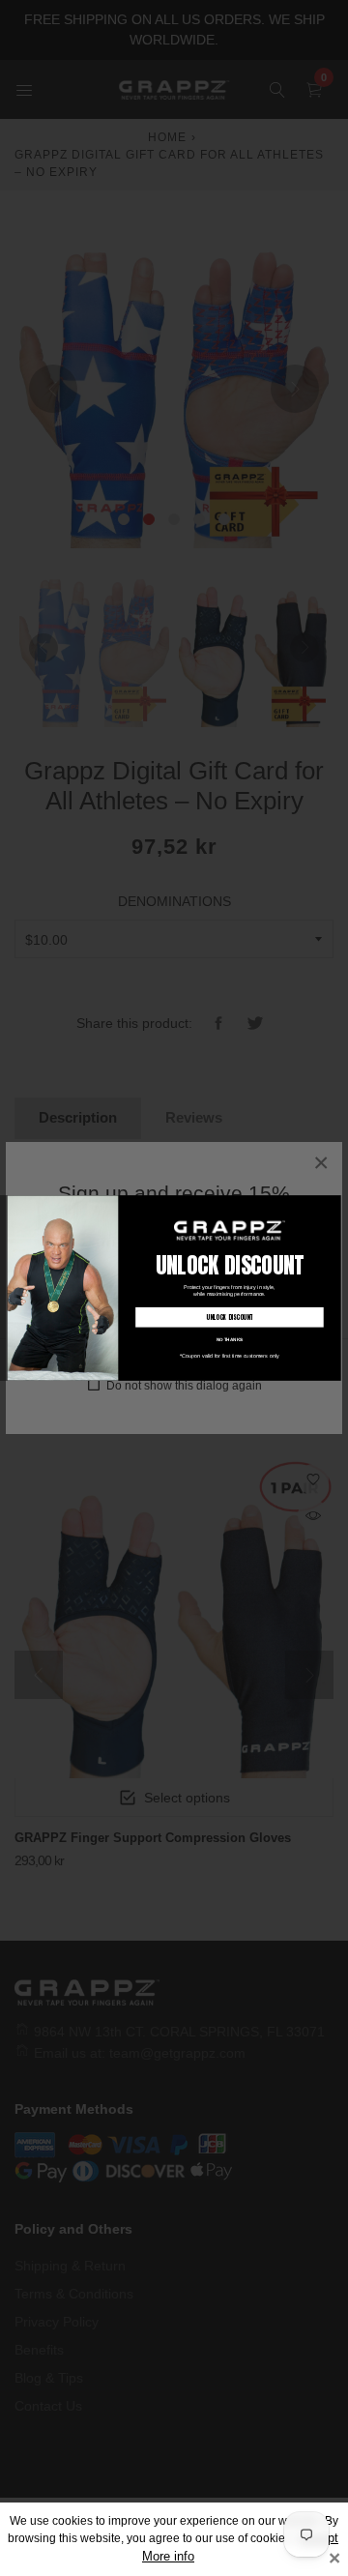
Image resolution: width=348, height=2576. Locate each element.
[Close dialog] (334, 1202)
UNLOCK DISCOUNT (229, 1317)
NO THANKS (230, 1339)
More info (168, 2557)
